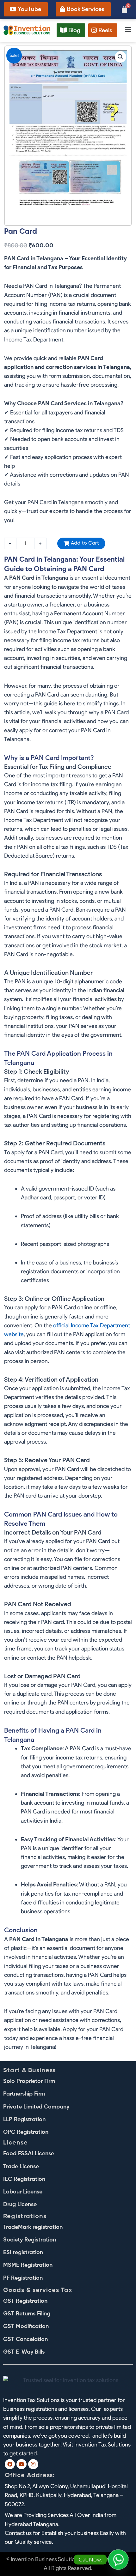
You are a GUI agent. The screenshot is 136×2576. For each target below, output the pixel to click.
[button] (126, 30)
